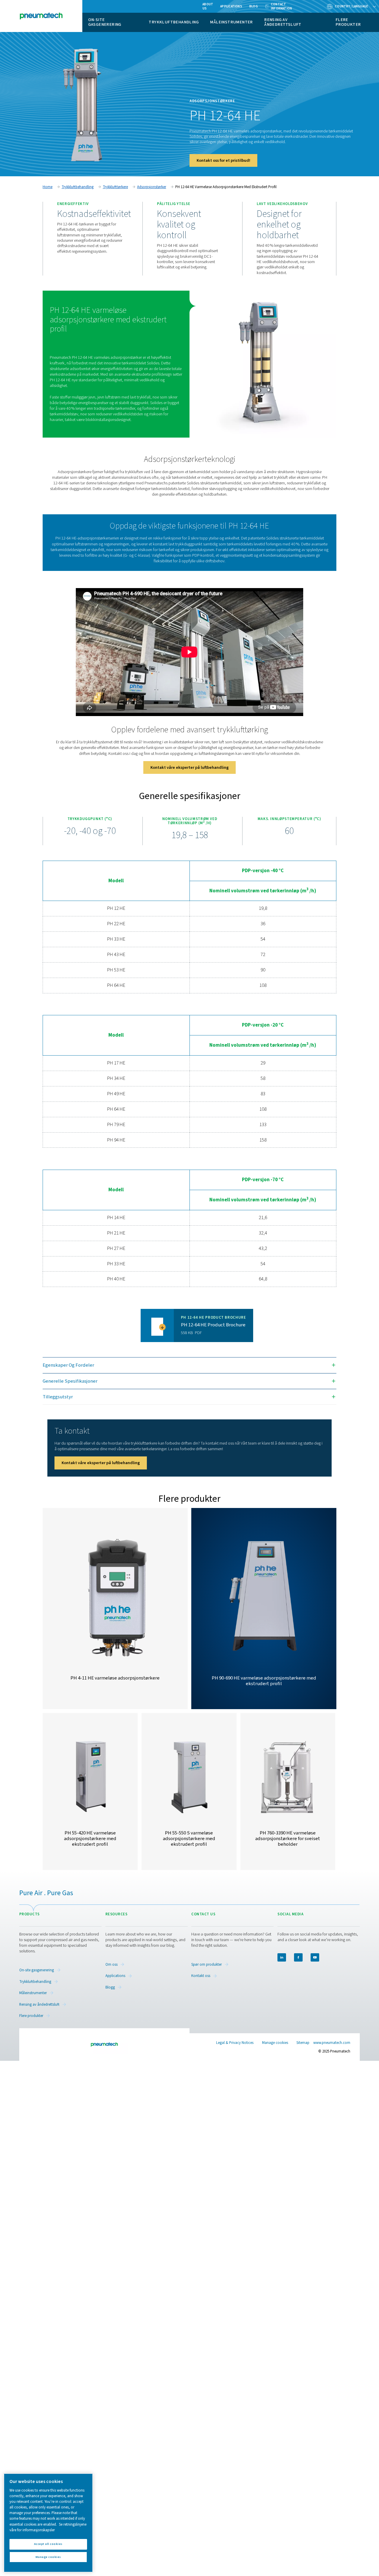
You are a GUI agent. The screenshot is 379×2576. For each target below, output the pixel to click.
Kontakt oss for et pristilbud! (223, 160)
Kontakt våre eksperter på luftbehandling (189, 767)
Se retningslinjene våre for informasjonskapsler (48, 2527)
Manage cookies (275, 2043)
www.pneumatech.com (332, 2043)
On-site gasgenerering (105, 22)
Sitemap (303, 2043)
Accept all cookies (48, 2544)
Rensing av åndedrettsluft (283, 22)
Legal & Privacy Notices (235, 2043)
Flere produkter (348, 22)
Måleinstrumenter (231, 22)
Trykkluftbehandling (174, 22)
